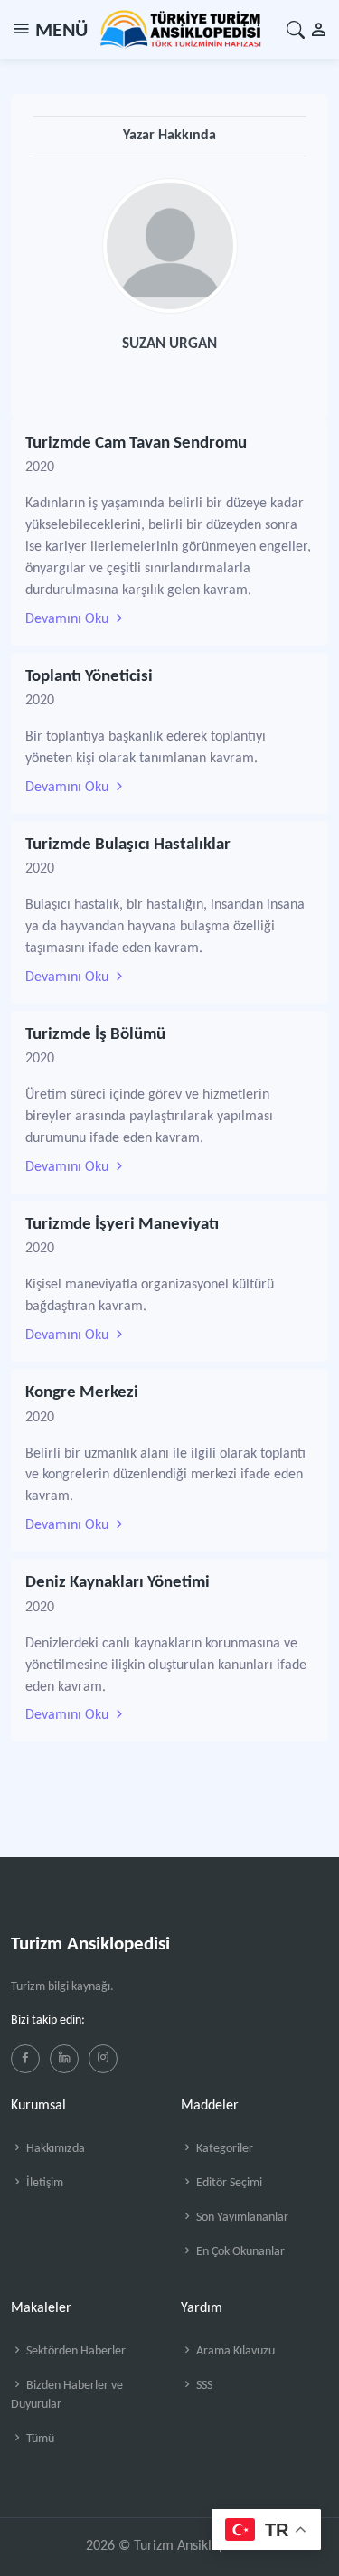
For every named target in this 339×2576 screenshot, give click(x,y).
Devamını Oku (69, 619)
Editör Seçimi (228, 2183)
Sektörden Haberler (75, 2351)
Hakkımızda (54, 2149)
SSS (203, 2386)
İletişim (43, 2183)
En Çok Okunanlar (239, 2252)
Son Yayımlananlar (241, 2217)
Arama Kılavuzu (234, 2351)
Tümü (39, 2439)
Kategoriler (223, 2149)
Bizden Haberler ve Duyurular (67, 2395)
